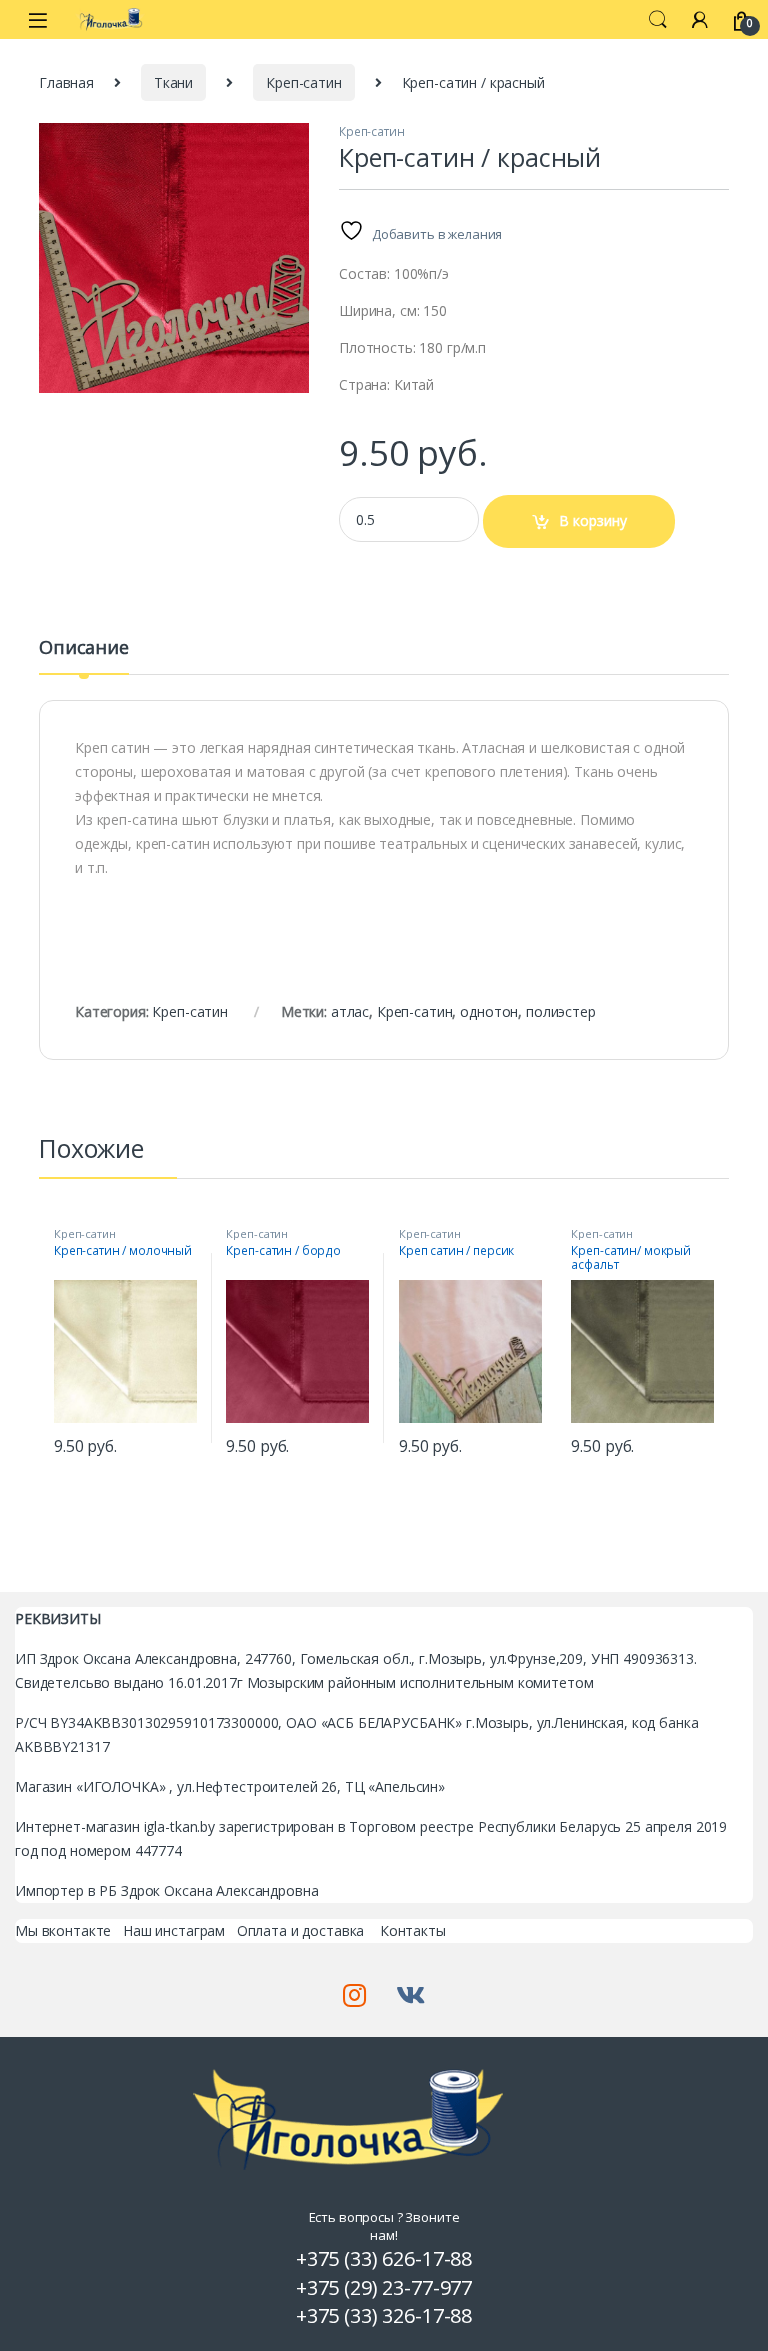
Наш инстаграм (174, 1930)
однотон (489, 1011)
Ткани (173, 82)
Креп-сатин (304, 82)
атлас (350, 1011)
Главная (66, 82)
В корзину (593, 520)
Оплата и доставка (301, 1930)
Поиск (658, 20)
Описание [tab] (84, 648)
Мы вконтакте (63, 1930)
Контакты (413, 1930)
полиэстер (561, 1011)
